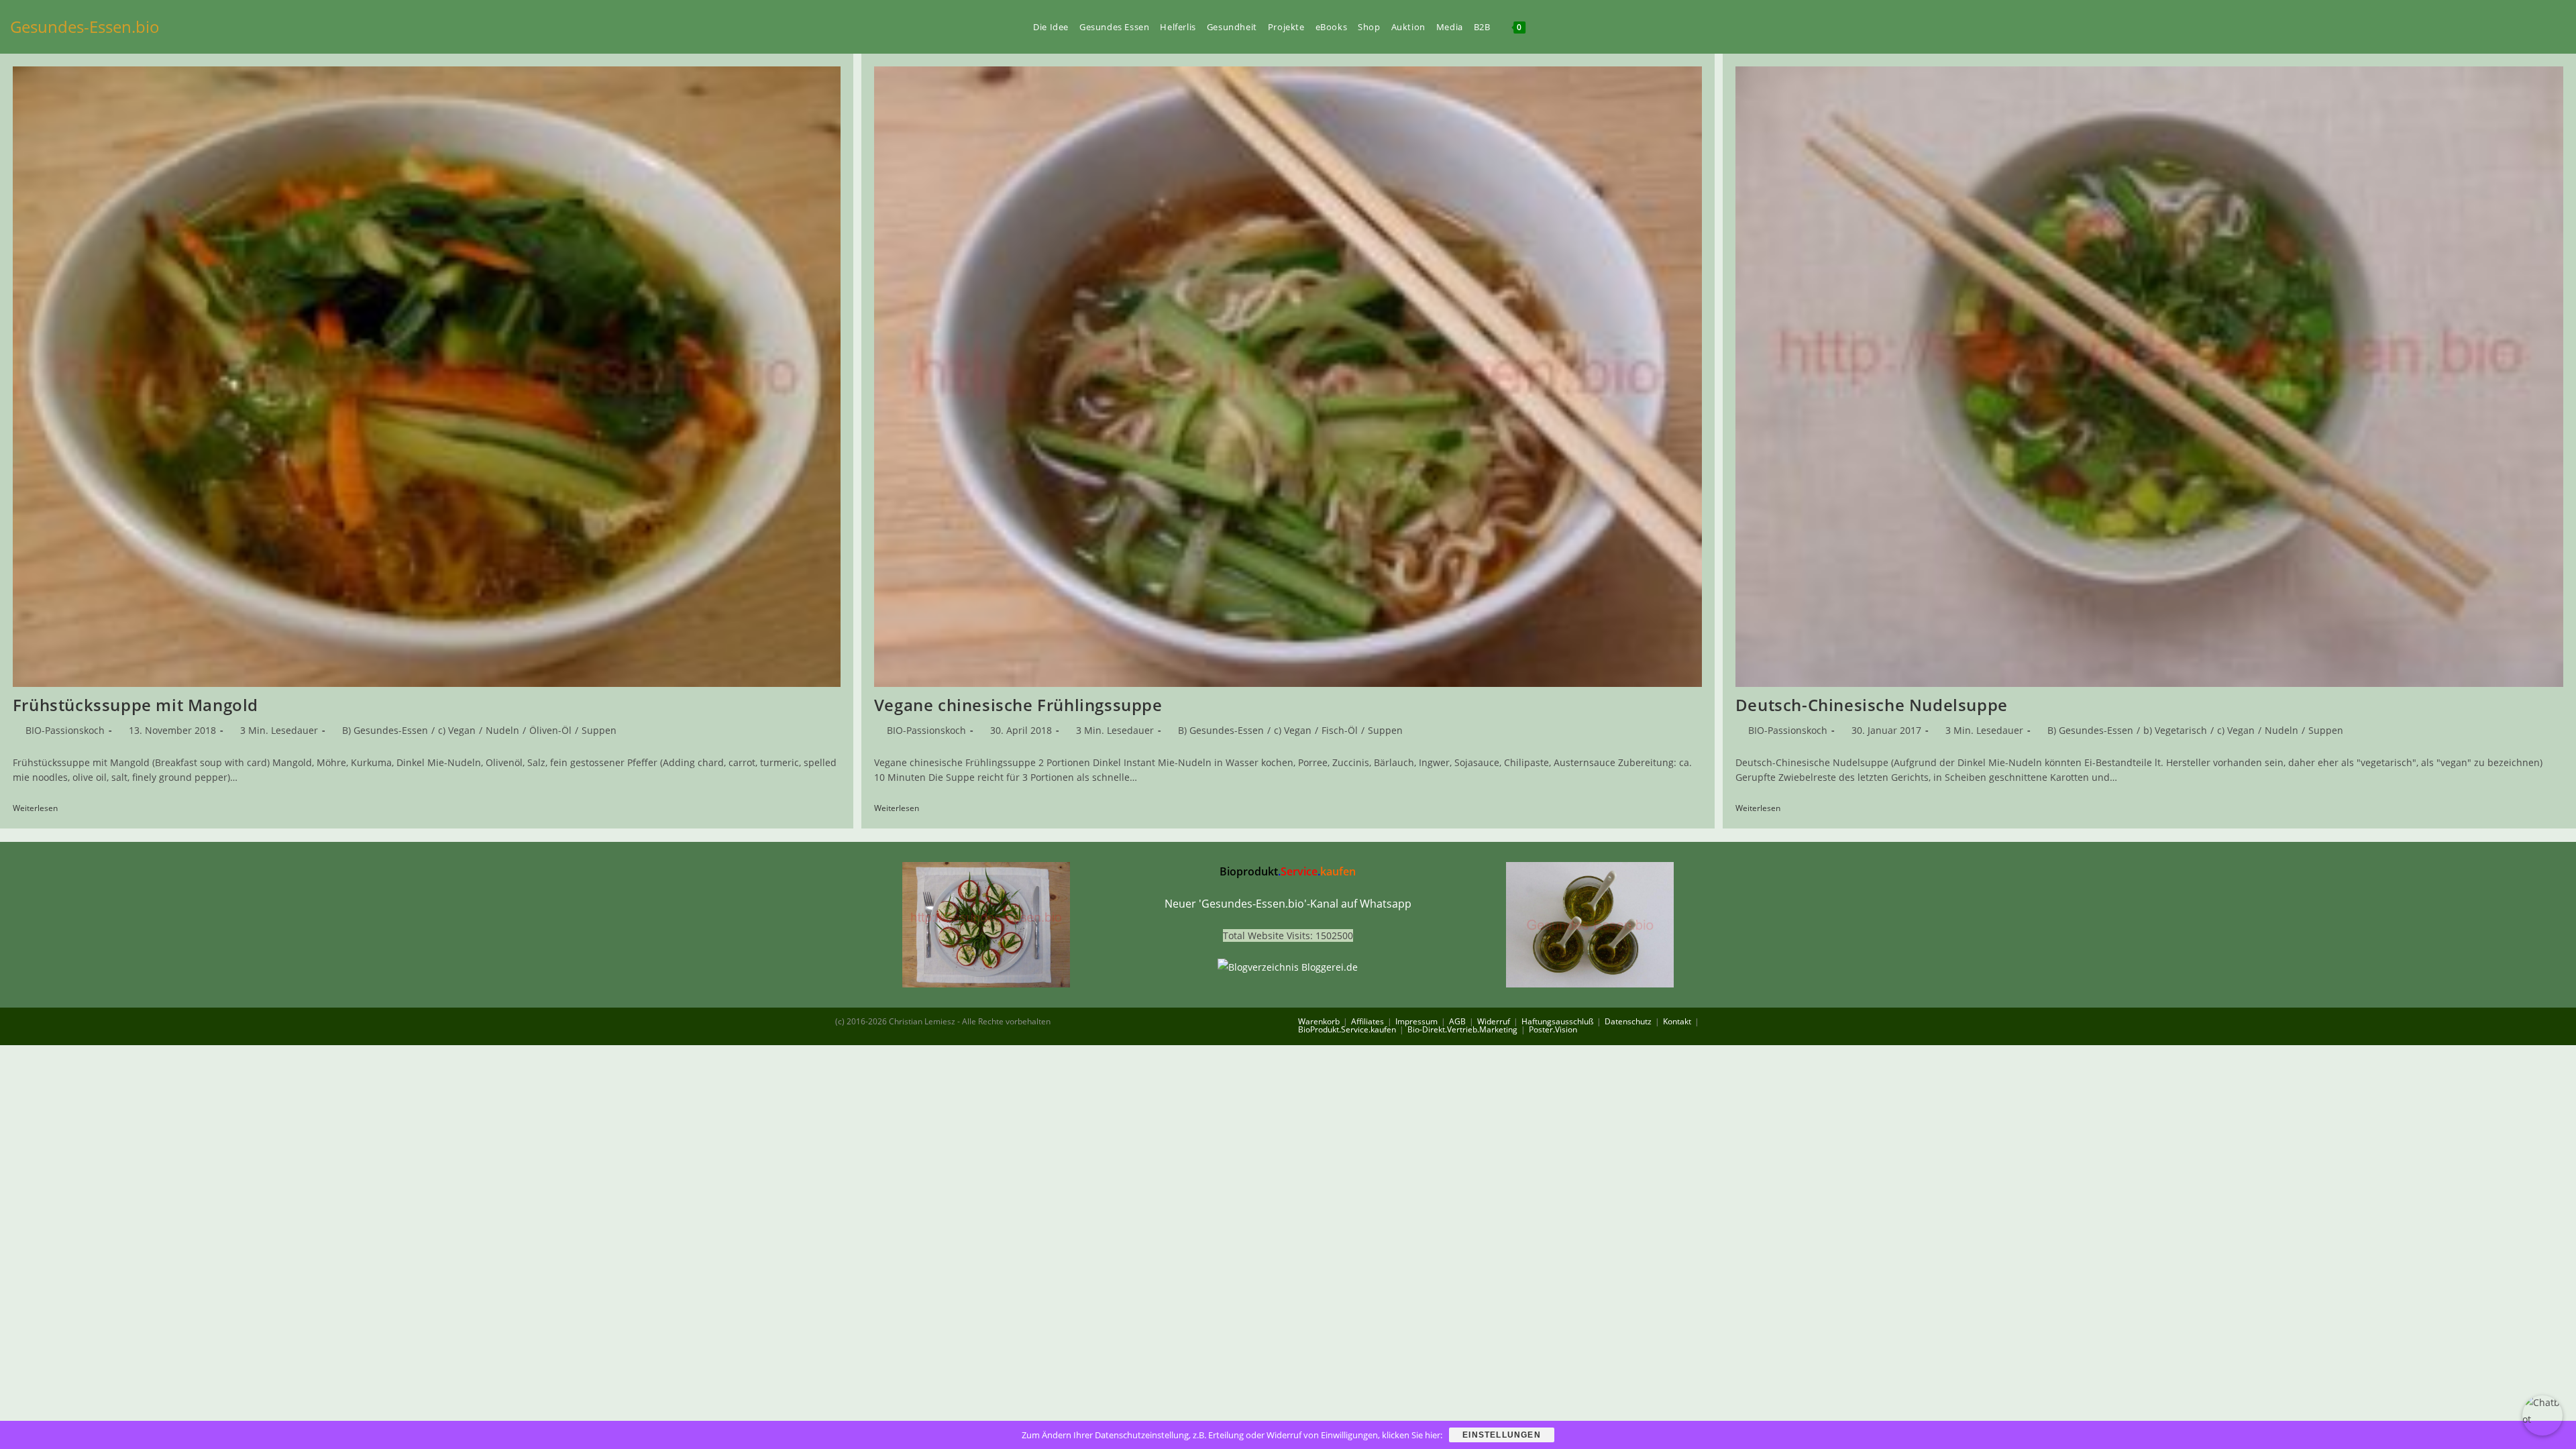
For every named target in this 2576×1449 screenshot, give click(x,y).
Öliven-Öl (550, 730)
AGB (1457, 1021)
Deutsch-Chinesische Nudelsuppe (1872, 705)
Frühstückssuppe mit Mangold (136, 705)
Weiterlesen (40, 809)
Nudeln (502, 730)
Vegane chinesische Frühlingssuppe (1018, 705)
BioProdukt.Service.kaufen (1347, 1029)
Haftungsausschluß (1557, 1021)
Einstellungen (1502, 1435)
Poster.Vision (1553, 1029)
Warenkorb (1319, 1021)
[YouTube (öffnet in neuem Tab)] (2493, 26)
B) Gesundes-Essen (385, 730)
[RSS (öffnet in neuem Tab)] (2539, 26)
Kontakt (1677, 1021)
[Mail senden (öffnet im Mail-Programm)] (2562, 26)
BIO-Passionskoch (65, 730)
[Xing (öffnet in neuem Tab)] (2516, 26)
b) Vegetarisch (2175, 730)
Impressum (1416, 1021)
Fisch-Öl (1340, 730)
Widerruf (1494, 1021)
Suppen (599, 730)
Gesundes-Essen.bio (85, 26)
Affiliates (1367, 1021)
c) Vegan (457, 730)
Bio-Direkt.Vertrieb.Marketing (1462, 1029)
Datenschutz (1628, 1021)
